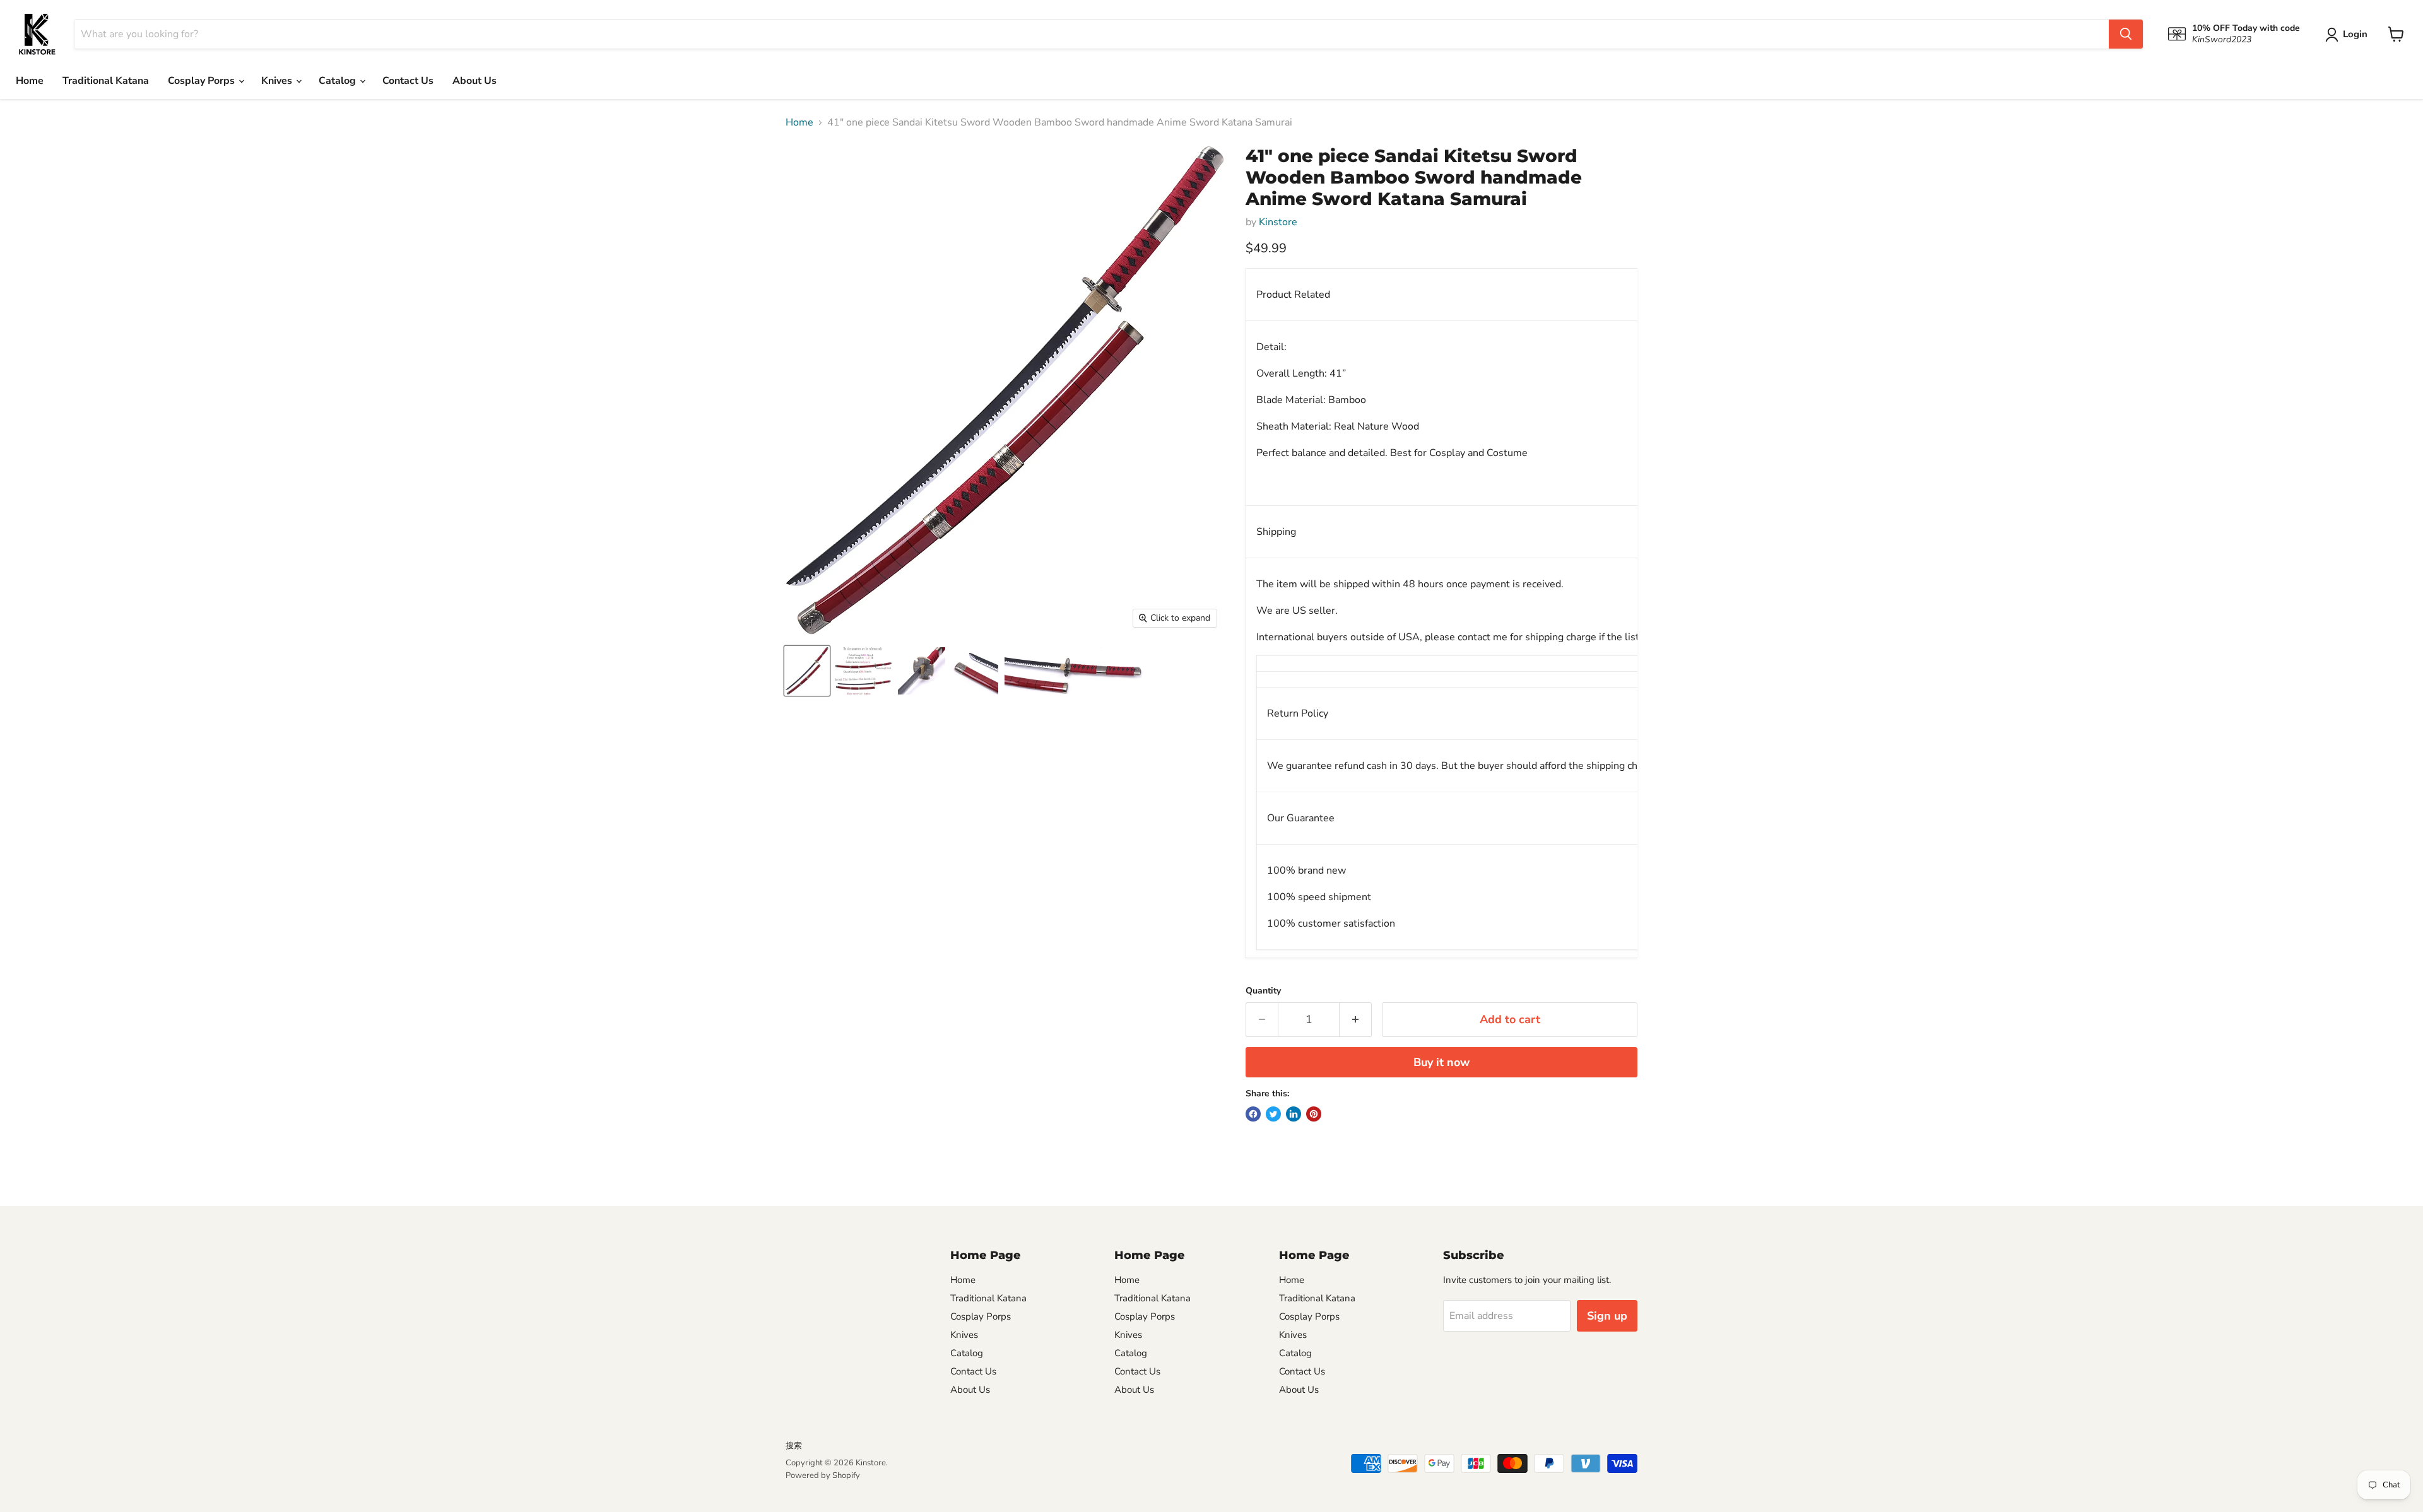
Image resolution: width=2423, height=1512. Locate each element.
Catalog (339, 81)
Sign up (1607, 1316)
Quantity (1263, 991)
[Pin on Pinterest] (1314, 1114)
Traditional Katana (106, 81)
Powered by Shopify (823, 1475)
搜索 (794, 1446)
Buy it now (1441, 1062)
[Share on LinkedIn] (1294, 1114)
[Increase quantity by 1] (1356, 1020)
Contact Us (408, 81)
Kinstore (1278, 222)
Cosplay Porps (203, 81)
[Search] (2126, 34)
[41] (807, 671)
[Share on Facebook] (1253, 1114)
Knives (278, 81)
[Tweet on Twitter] (1273, 1114)
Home (30, 81)
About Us (475, 81)
